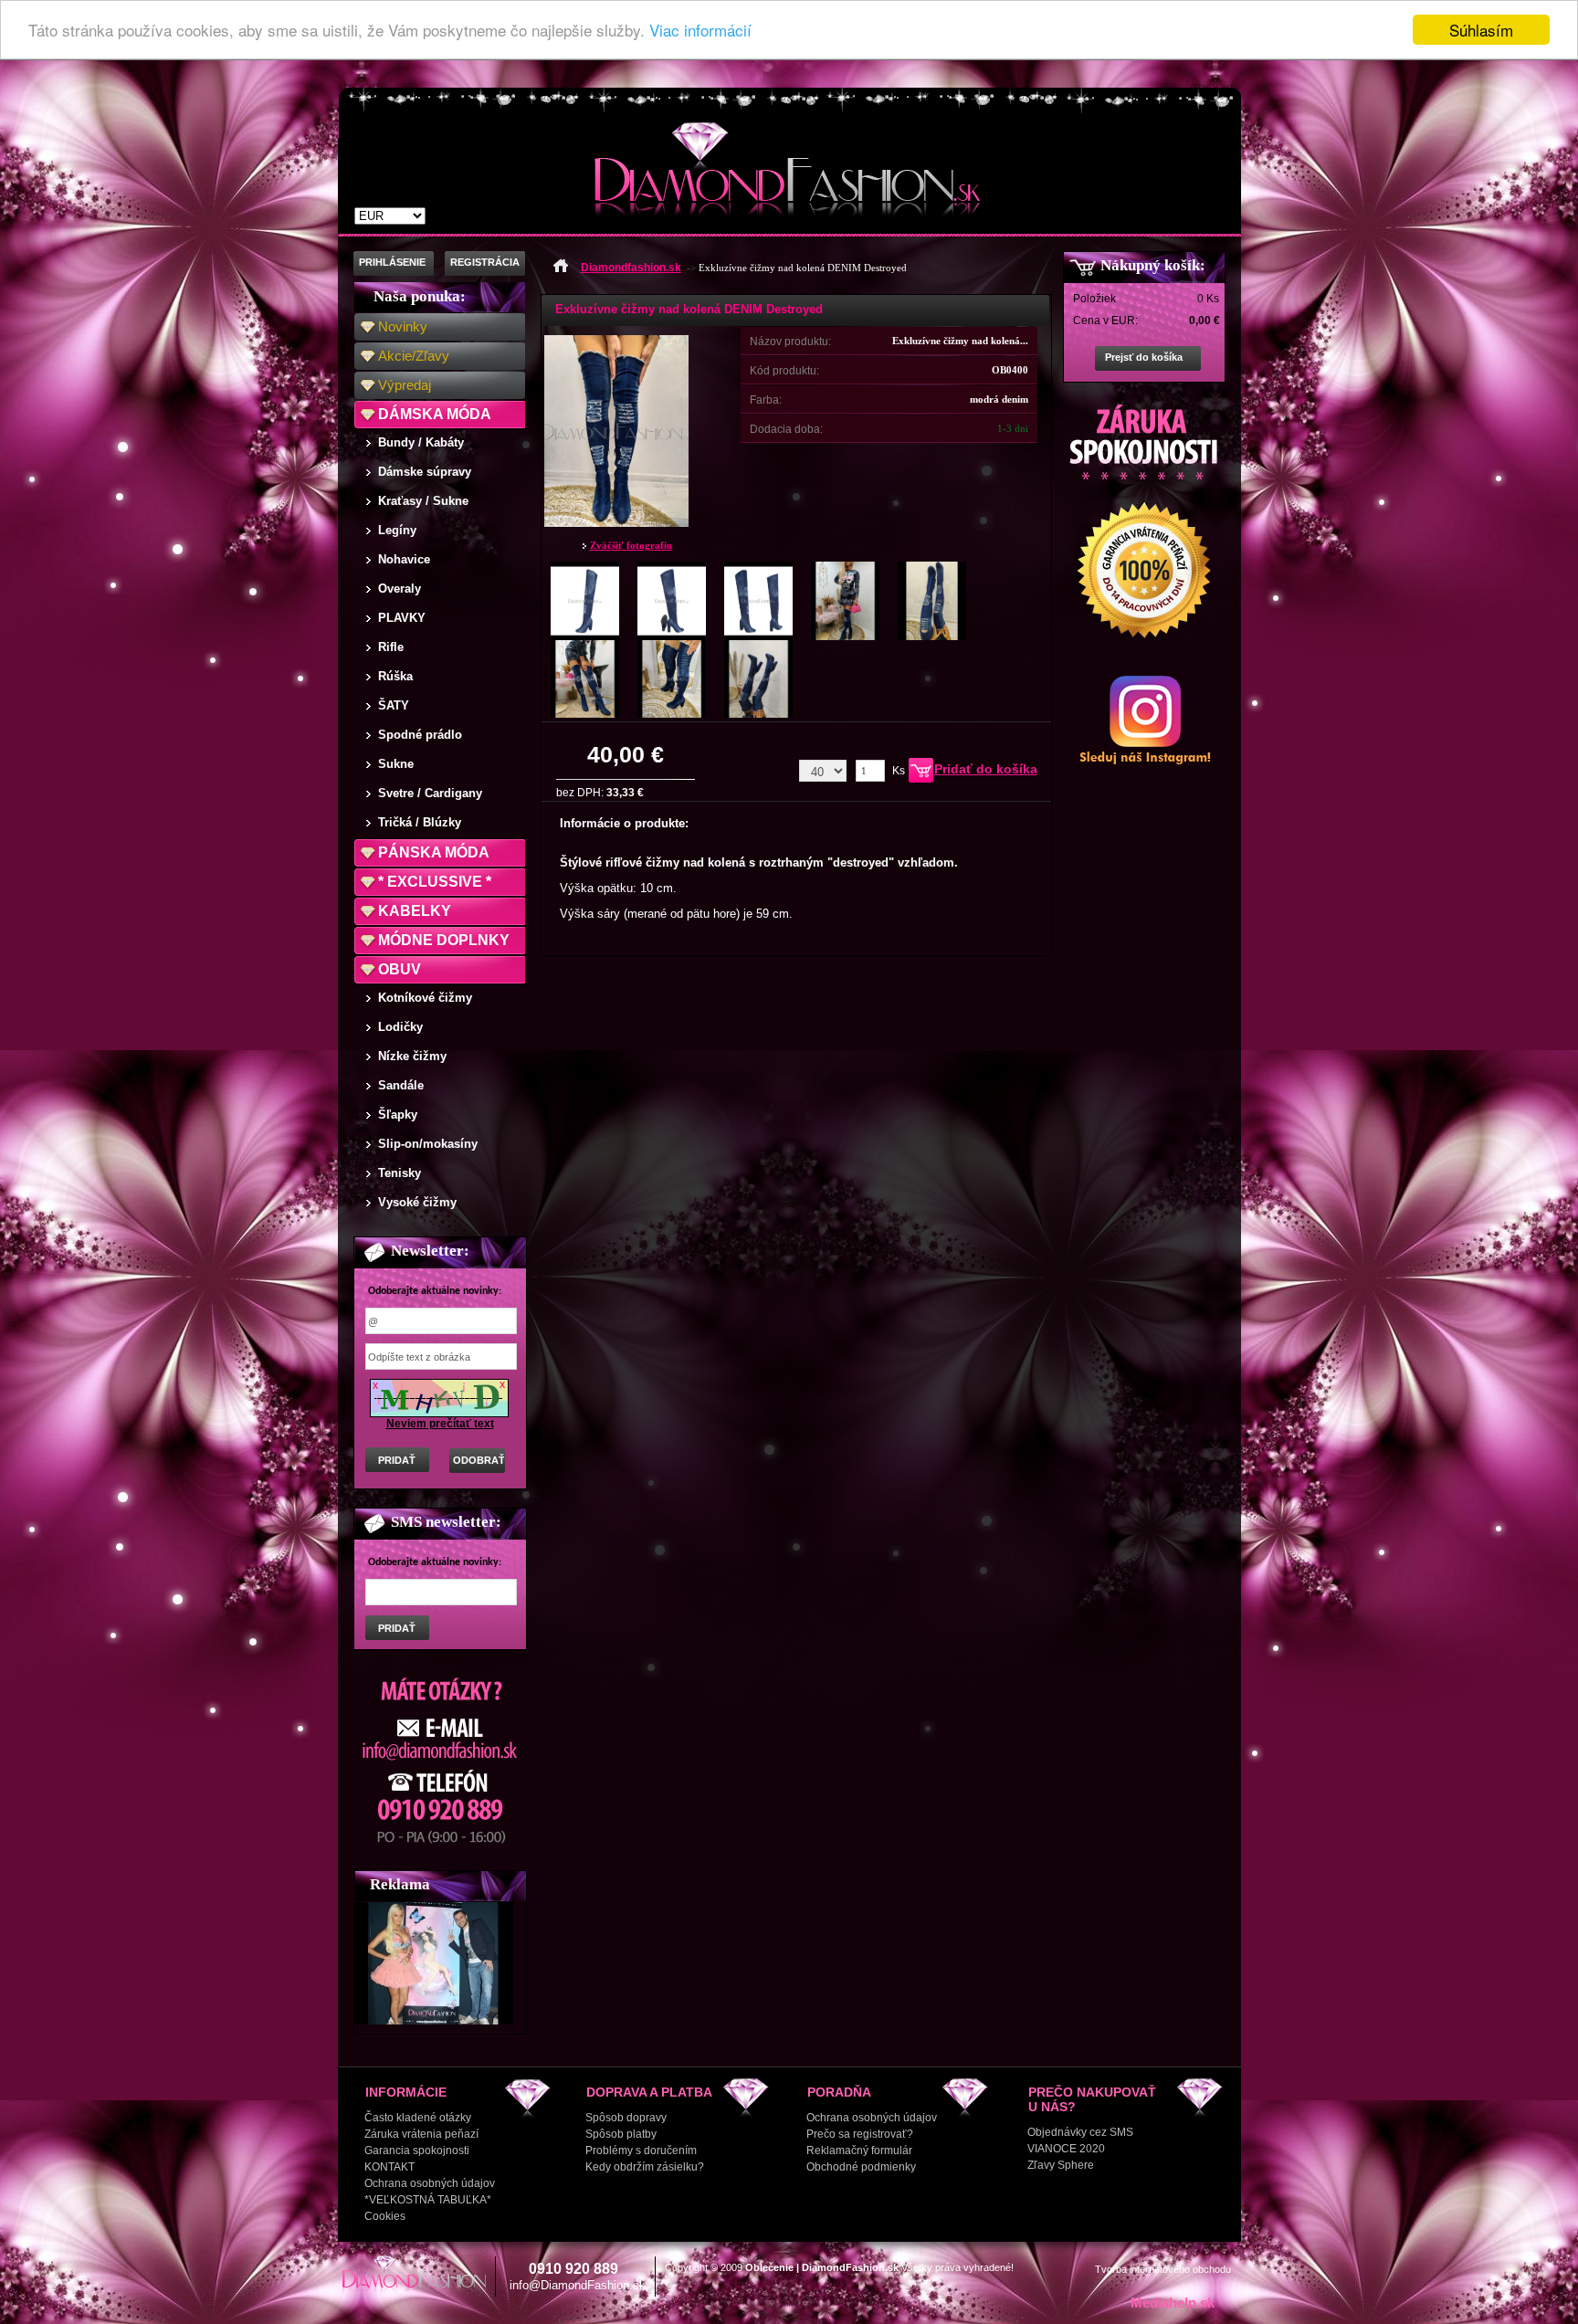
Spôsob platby (621, 2134)
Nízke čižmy (412, 1056)
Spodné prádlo (420, 735)
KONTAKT (389, 2167)
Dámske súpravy (425, 472)
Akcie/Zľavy (414, 356)
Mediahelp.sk (1173, 2303)
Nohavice (404, 559)
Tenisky (400, 1173)
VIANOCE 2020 (1066, 2149)
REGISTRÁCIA (485, 262)
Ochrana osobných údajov (430, 2183)
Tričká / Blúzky (420, 822)
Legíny (397, 530)
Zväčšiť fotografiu (631, 545)
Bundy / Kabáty (421, 442)
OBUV (400, 969)
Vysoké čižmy (417, 1202)
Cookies (385, 2216)
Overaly (400, 589)
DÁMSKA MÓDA (435, 414)
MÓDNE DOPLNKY (444, 940)
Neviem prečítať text (440, 1424)
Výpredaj (405, 385)
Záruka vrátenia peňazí (421, 2134)
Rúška (395, 676)
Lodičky (400, 1027)
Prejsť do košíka (1144, 357)
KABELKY (415, 911)
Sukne (396, 764)
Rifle (391, 647)
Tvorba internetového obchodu (1163, 2269)
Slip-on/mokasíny (428, 1144)
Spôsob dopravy (626, 2118)
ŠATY (394, 705)
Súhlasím (1481, 30)
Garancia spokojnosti (417, 2150)
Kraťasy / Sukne (423, 501)
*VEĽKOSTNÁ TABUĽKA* (428, 2200)
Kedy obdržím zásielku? (645, 2167)
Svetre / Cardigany (430, 793)
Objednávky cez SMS (1080, 2132)
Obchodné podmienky (861, 2167)
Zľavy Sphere (1061, 2165)
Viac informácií (700, 31)
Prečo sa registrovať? (860, 2134)
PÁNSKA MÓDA (434, 852)
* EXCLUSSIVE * (435, 882)
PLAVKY (402, 618)
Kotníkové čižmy (425, 998)
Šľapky (398, 1115)
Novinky (403, 326)
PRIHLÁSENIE (392, 262)
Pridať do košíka (986, 769)
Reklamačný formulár (859, 2150)
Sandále (401, 1085)
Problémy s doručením (641, 2150)
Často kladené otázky (418, 2118)
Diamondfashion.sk (631, 268)
